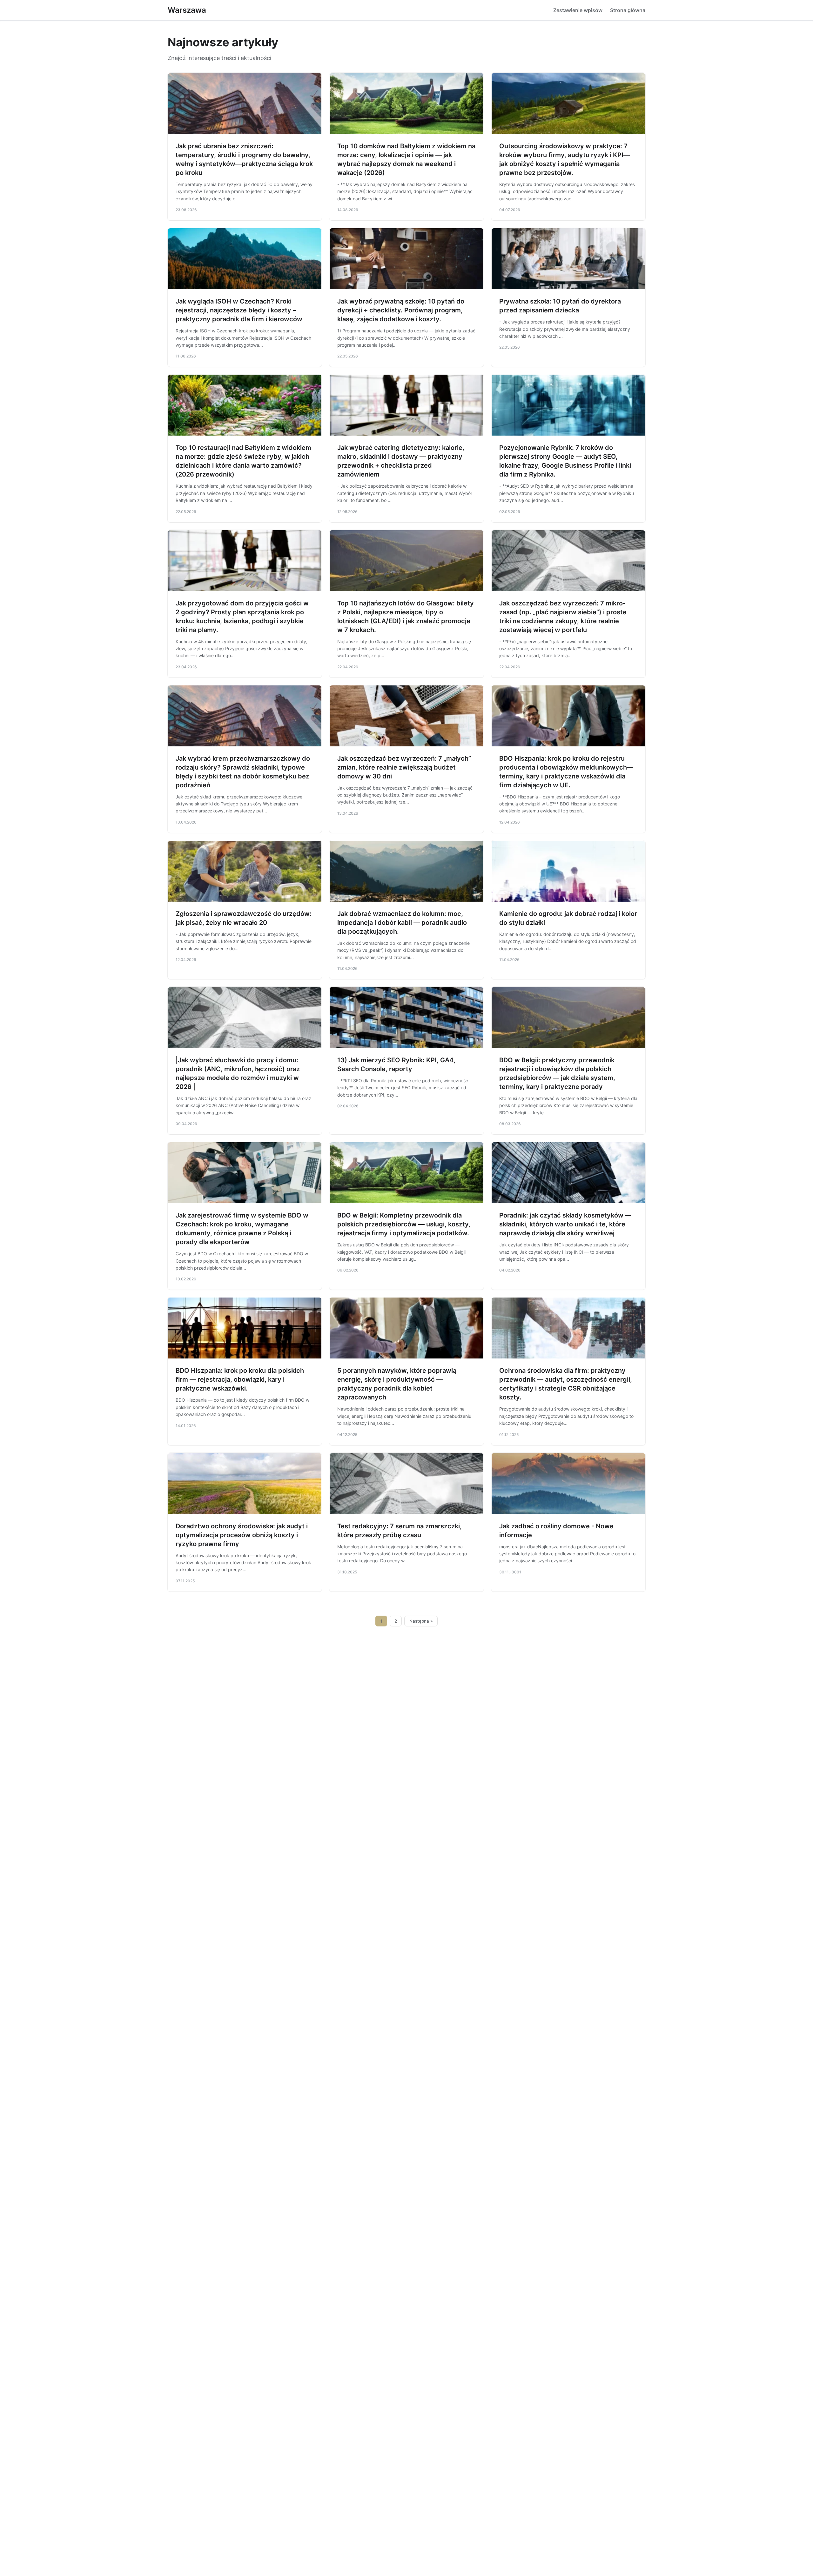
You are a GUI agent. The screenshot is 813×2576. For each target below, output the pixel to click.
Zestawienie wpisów (578, 10)
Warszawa (187, 10)
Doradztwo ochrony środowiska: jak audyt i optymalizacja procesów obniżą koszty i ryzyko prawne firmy (242, 1535)
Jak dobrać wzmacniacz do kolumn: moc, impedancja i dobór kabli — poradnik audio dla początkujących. (402, 923)
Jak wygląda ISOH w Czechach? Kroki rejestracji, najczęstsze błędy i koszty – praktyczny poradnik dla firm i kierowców (239, 310)
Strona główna (628, 10)
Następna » (421, 1621)
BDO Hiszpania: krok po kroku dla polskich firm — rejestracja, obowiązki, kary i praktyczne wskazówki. (240, 1379)
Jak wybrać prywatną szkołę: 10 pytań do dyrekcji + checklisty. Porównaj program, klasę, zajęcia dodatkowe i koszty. (401, 310)
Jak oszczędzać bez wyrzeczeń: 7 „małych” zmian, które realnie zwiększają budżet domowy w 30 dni (404, 767)
